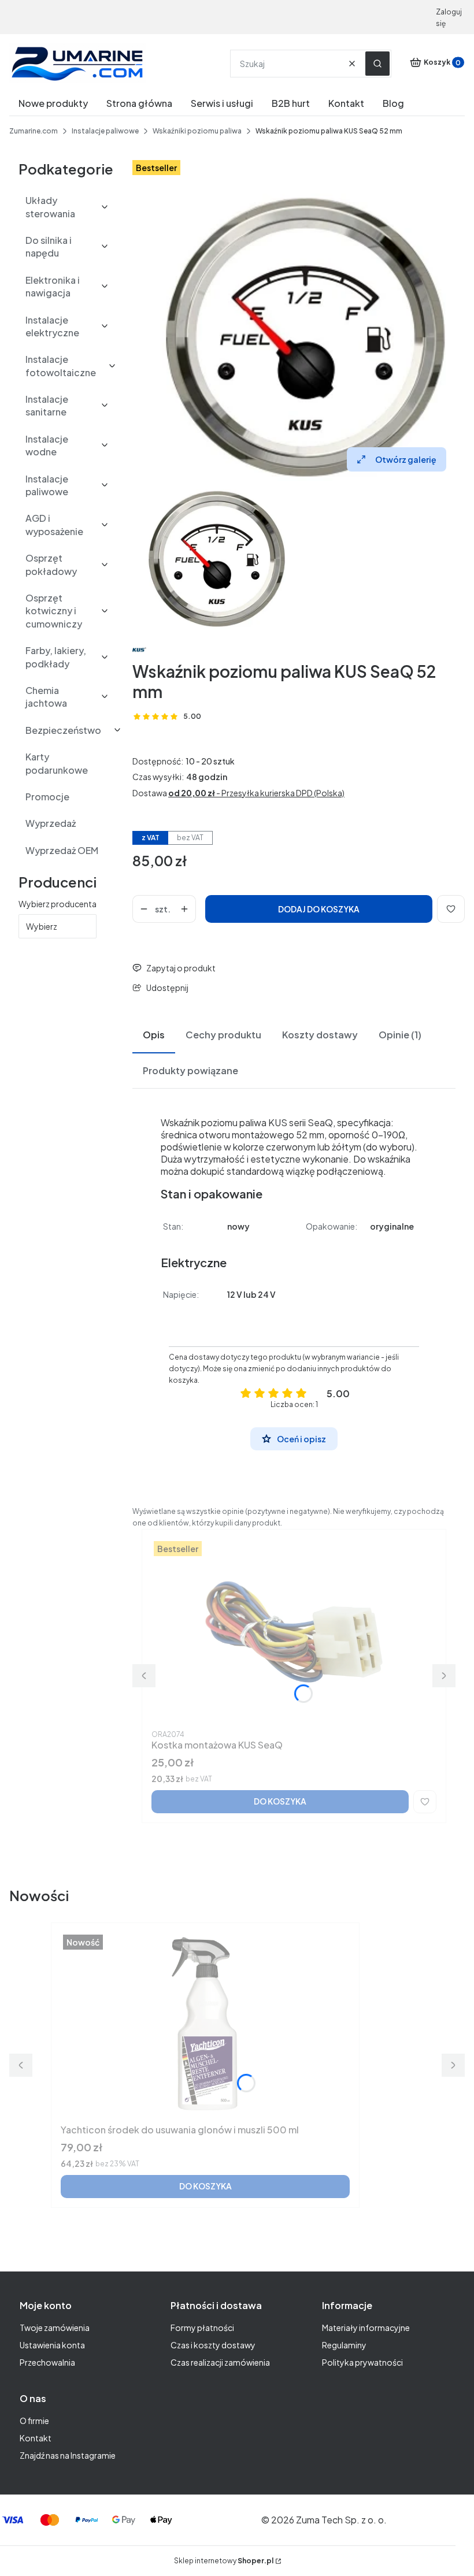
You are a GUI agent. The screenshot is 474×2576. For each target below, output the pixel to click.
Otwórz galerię (406, 459)
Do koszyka (280, 1801)
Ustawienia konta (52, 2345)
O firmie (34, 2421)
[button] (377, 64)
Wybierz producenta (58, 904)
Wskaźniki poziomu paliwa (197, 131)
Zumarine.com (34, 131)
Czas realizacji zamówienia (220, 2362)
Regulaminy (344, 2345)
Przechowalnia (47, 2362)
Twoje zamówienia (55, 2328)
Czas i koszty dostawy (213, 2345)
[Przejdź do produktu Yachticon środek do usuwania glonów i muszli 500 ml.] (205, 2026)
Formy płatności (202, 2328)
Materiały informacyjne (366, 2328)
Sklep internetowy (224, 2561)
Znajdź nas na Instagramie (68, 2455)
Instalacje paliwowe (105, 131)
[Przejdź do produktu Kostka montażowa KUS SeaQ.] (294, 1632)
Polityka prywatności (362, 2362)
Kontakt (36, 2438)
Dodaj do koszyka (319, 909)
